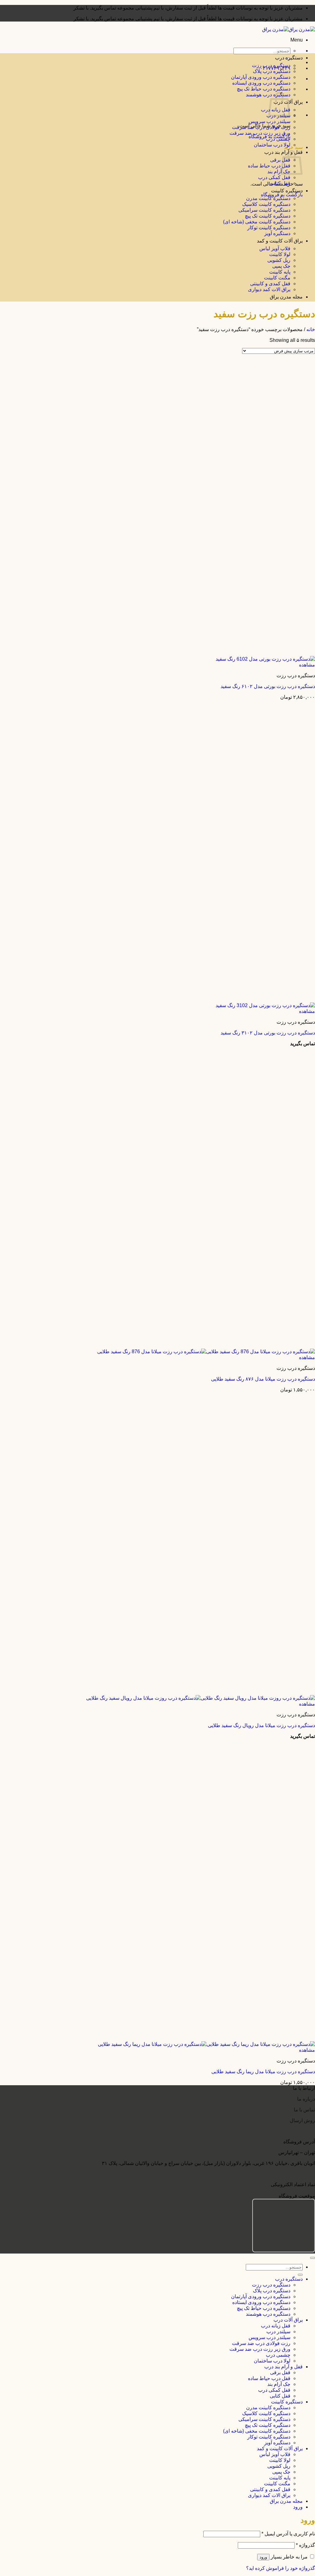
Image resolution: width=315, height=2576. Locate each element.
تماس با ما (304, 2110)
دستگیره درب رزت (271, 65)
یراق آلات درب (288, 2320)
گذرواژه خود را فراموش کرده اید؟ (281, 2568)
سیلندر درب (278, 2332)
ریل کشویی (279, 260)
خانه (311, 329)
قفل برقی (280, 160)
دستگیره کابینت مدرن (268, 198)
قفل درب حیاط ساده (269, 166)
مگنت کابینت (277, 278)
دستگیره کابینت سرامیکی (264, 210)
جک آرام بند (279, 172)
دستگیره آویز (277, 233)
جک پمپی (281, 266)
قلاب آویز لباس (275, 248)
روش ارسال (302, 2120)
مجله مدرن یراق (286, 297)
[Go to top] (313, 2258)
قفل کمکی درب (274, 177)
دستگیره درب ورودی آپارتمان (261, 77)
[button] (297, 40)
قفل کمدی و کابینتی (270, 284)
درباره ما (306, 2099)
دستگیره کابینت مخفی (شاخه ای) (257, 222)
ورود (263, 2557)
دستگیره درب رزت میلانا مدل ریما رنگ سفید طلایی (263, 2072)
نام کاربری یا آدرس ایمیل (288, 2534)
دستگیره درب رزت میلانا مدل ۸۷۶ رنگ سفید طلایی (263, 1379)
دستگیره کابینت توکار (269, 228)
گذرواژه (305, 2545)
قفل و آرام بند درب (283, 2367)
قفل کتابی (280, 183)
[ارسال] (300, 2275)
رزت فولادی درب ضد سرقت (261, 127)
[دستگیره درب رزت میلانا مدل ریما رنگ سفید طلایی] (206, 2044)
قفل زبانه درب (276, 2326)
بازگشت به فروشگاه (282, 195)
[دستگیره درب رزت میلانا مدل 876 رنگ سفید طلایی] (206, 1352)
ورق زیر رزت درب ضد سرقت (260, 133)
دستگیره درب (289, 58)
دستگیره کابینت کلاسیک (266, 204)
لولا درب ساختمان (272, 145)
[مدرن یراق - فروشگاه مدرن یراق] (289, 29)
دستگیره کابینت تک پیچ (268, 216)
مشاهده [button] (307, 665)
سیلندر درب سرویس (269, 121)
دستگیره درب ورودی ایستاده (261, 83)
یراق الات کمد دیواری (269, 289)
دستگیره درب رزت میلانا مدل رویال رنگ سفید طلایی (261, 1725)
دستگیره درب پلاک (272, 71)
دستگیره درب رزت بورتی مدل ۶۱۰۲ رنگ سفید (268, 686)
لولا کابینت (280, 254)
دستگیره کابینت (287, 191)
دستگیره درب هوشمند (268, 2314)
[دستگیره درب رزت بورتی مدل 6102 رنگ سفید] (265, 659)
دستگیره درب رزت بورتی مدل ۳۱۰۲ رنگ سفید (268, 1033)
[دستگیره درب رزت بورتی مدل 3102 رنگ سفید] (265, 1005)
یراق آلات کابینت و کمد (280, 241)
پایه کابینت (280, 272)
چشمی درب (278, 139)
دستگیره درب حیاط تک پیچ (264, 89)
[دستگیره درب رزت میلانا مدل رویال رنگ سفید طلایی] (201, 1698)
